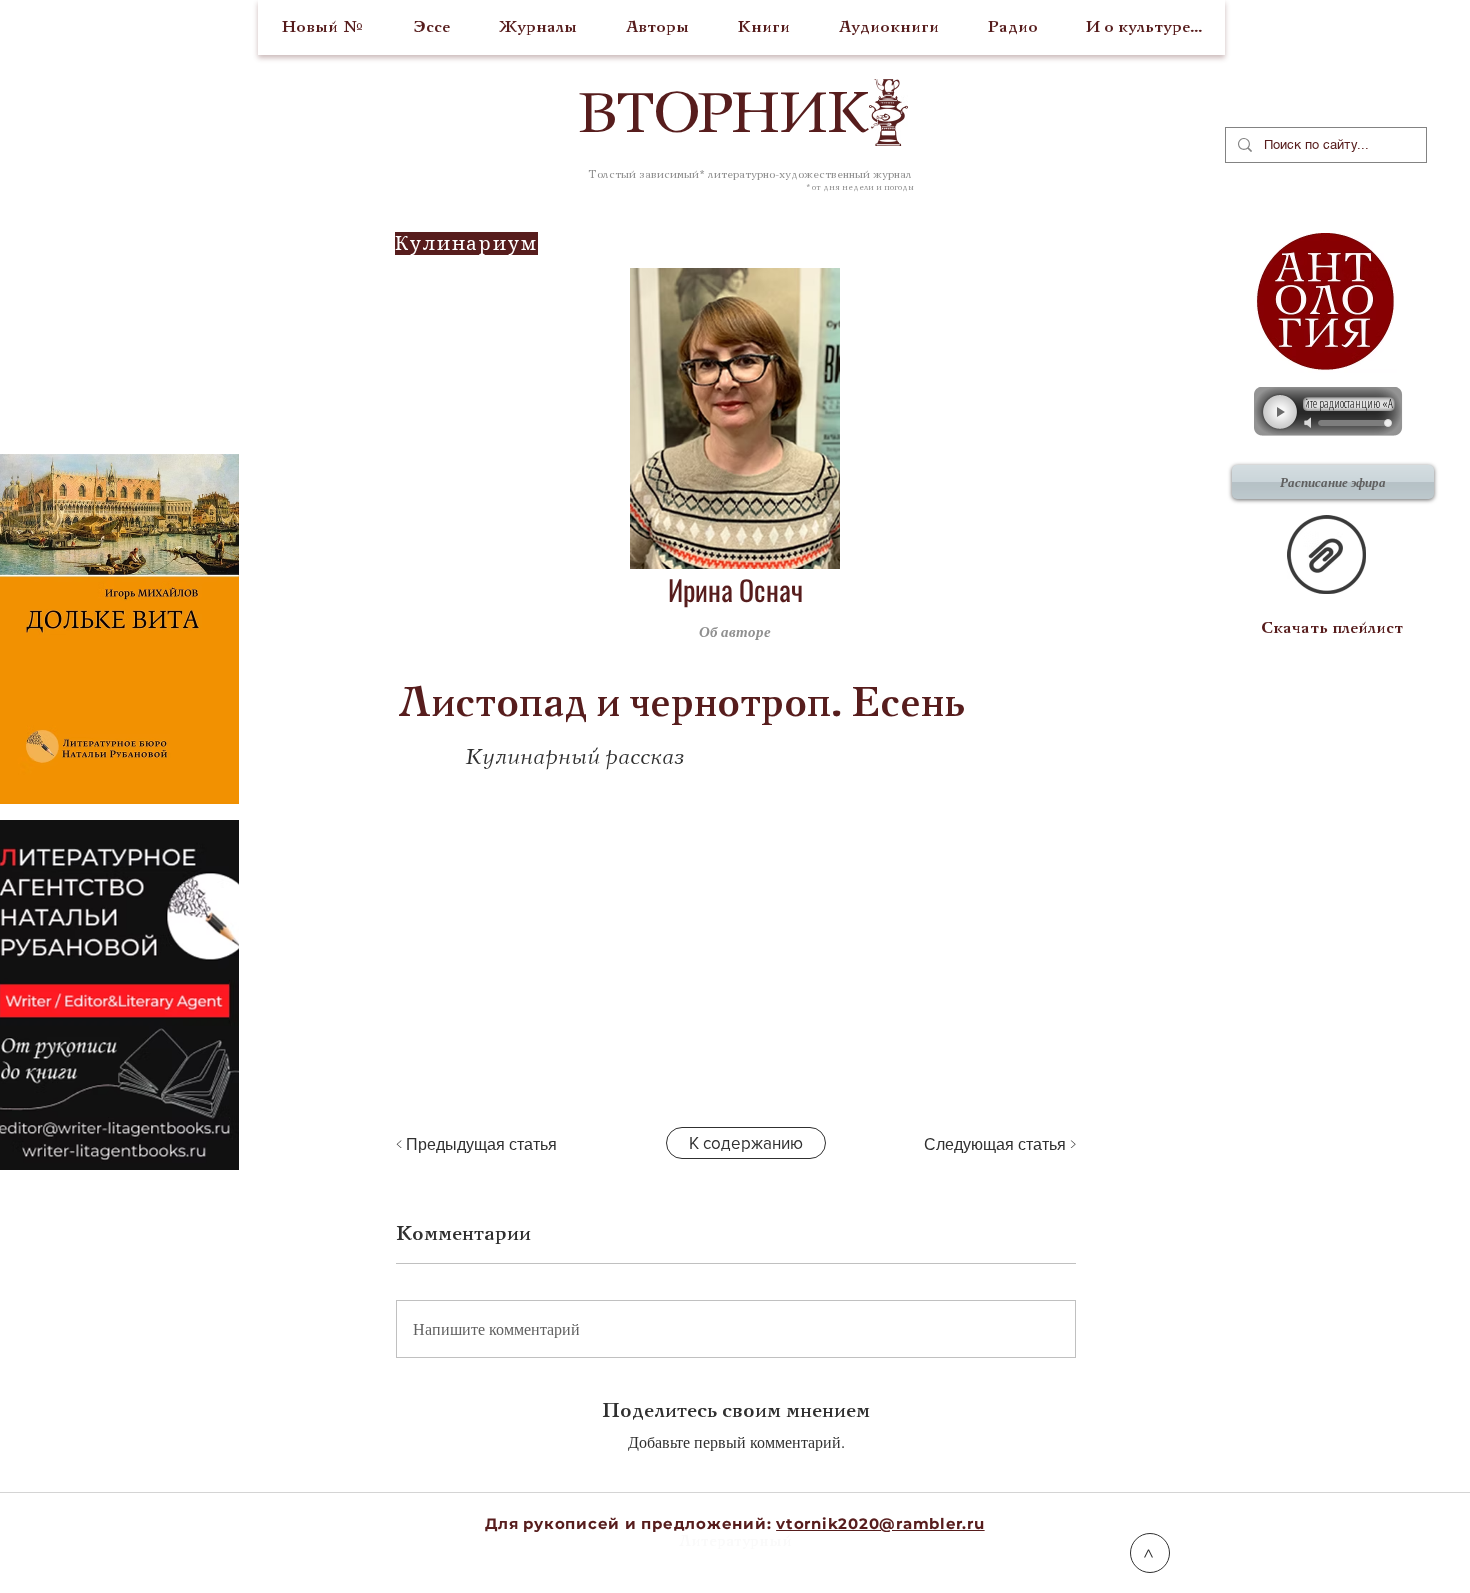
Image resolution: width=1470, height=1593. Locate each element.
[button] (979, 631)
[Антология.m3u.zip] (1326, 557)
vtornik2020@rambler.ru (880, 1523)
